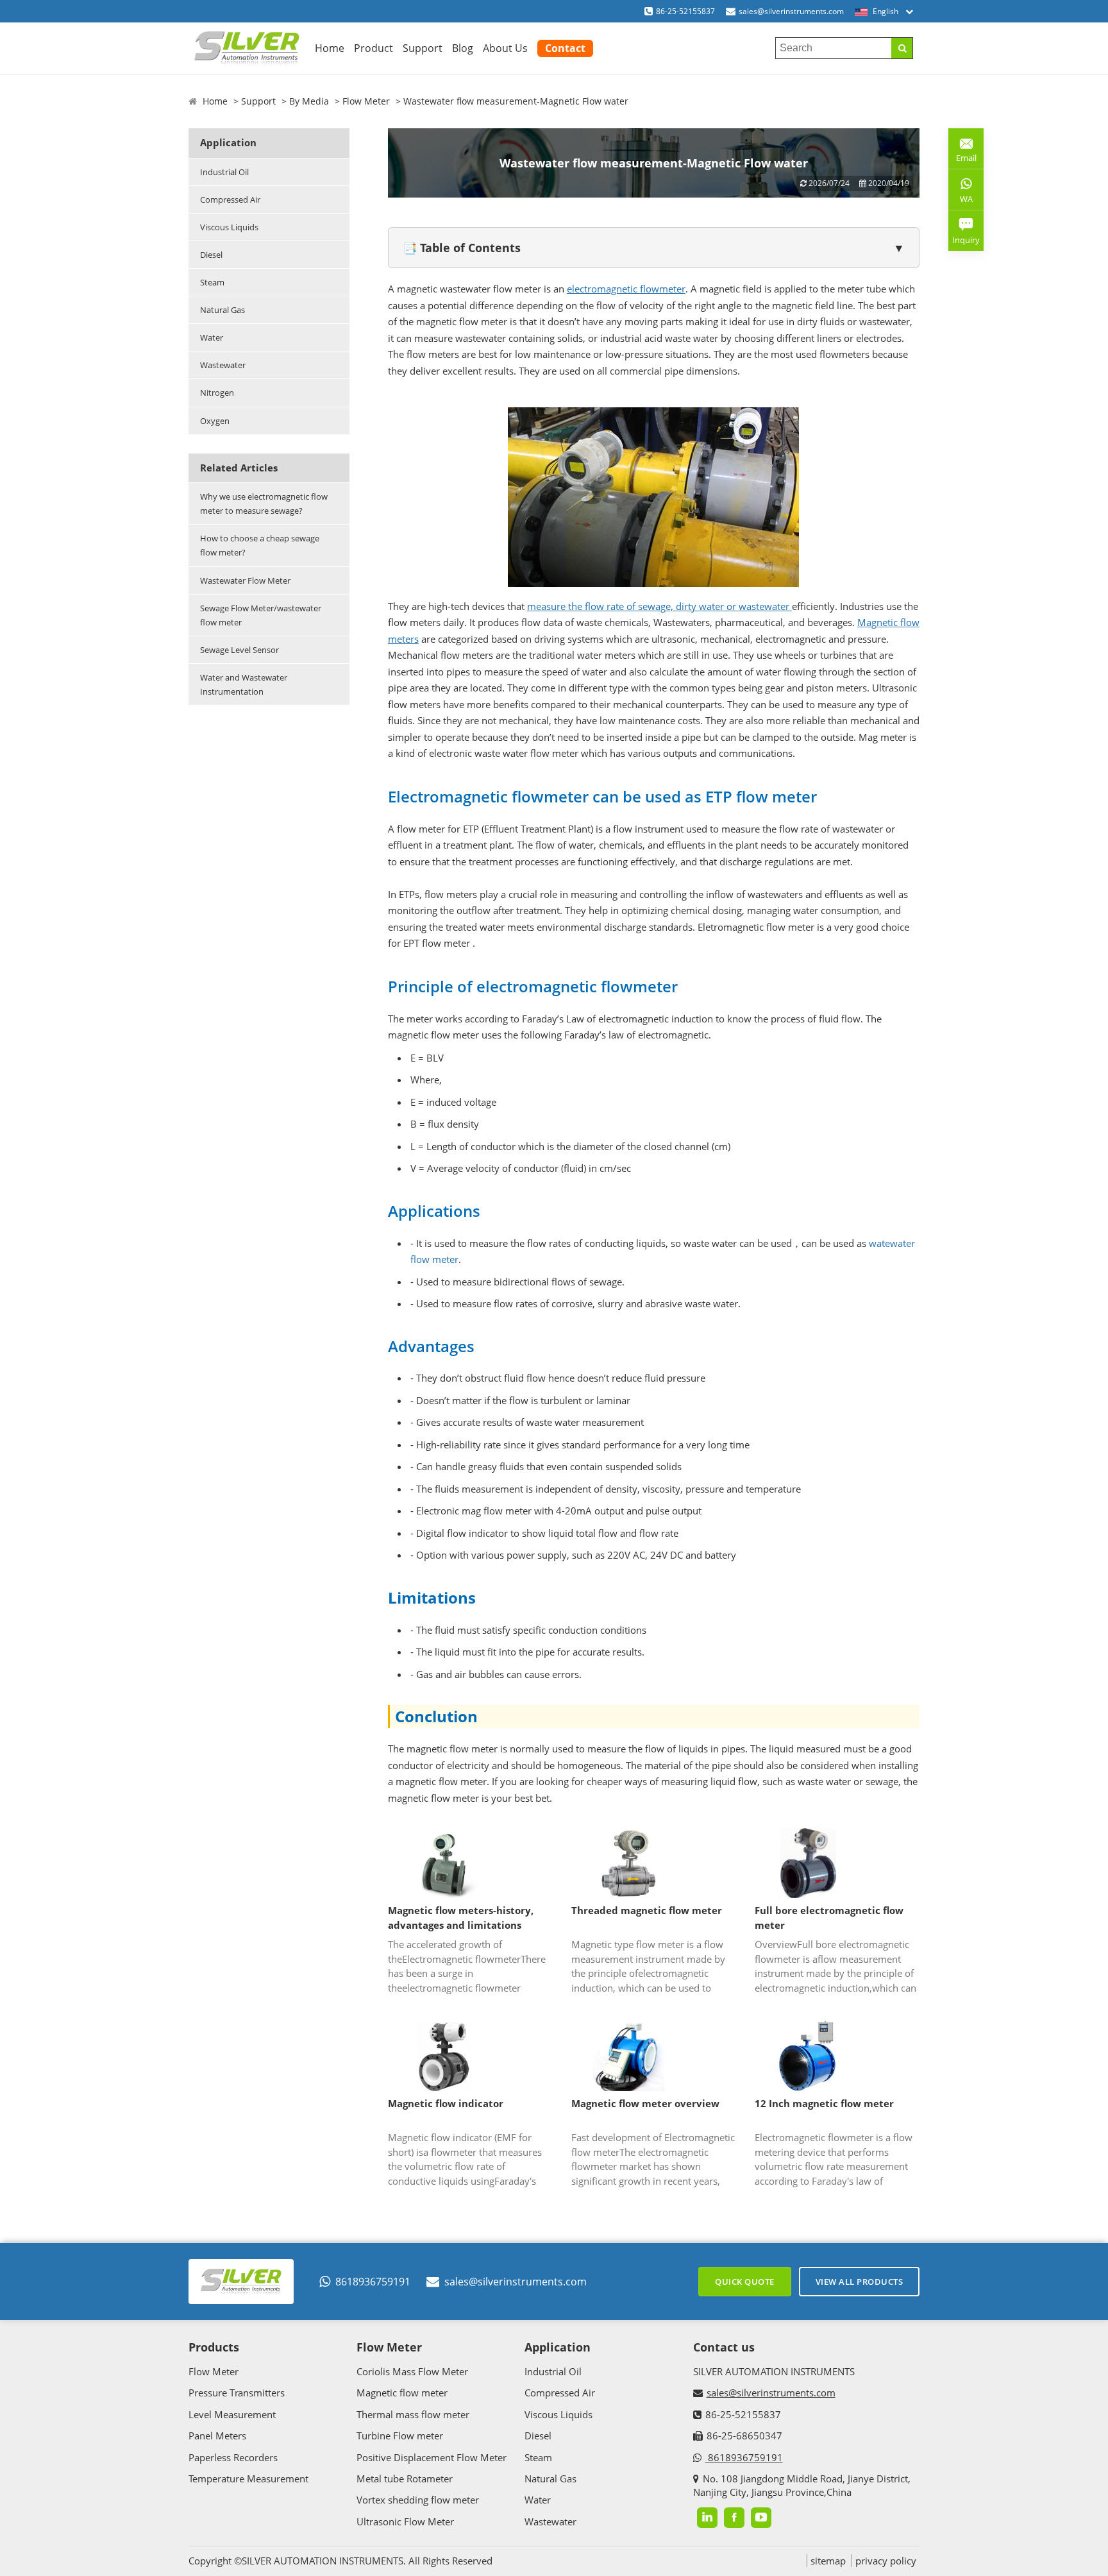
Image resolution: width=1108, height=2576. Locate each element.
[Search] (902, 48)
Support (423, 48)
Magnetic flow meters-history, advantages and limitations (461, 1918)
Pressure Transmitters (237, 2393)
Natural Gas (222, 310)
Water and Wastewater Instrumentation (244, 684)
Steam (212, 282)
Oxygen (215, 421)
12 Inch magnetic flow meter (824, 2103)
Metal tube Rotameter (405, 2479)
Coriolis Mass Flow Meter (412, 2371)
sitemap (828, 2561)
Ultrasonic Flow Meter (405, 2521)
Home (330, 48)
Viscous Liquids (229, 227)
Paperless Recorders (233, 2457)
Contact (565, 48)
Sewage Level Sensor (239, 650)
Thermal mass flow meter (413, 2414)
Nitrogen (217, 393)
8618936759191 (373, 2282)
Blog (463, 48)
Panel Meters (217, 2436)
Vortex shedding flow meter (418, 2500)
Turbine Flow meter (400, 2436)
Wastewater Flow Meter (245, 580)
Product (374, 48)
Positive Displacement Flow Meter (432, 2457)
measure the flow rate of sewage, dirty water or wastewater (659, 606)
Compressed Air (230, 199)
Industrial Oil (224, 172)
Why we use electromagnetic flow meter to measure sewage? (264, 504)
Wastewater (223, 365)
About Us (505, 48)
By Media (309, 101)
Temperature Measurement (248, 2479)
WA (961, 201)
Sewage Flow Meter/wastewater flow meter (261, 615)
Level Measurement (232, 2414)
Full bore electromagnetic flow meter (829, 1918)
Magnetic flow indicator (446, 2103)
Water (212, 337)
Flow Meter (366, 101)
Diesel (211, 255)
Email (962, 153)
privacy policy (886, 2561)
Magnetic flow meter (402, 2393)
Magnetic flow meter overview (645, 2103)
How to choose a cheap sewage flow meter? (260, 545)
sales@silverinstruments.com (791, 11)
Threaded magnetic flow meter (647, 1910)
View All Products (860, 2282)
